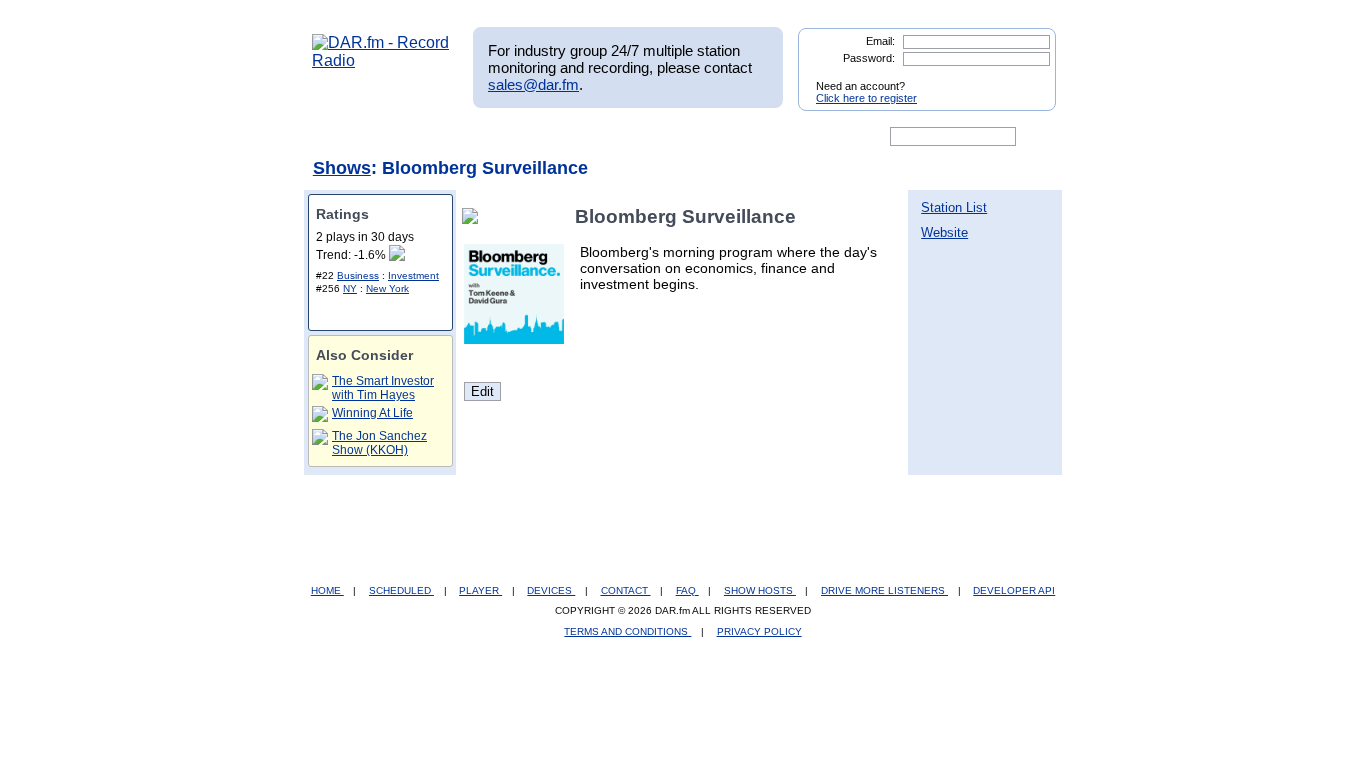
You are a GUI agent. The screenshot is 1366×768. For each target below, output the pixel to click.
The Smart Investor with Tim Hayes (383, 388)
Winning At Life (372, 413)
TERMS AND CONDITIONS (627, 631)
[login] (1025, 78)
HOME (327, 590)
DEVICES (551, 590)
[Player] (541, 137)
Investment (413, 275)
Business (358, 275)
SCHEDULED (401, 590)
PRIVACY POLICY (759, 631)
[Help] (624, 137)
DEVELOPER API (1014, 590)
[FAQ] (700, 137)
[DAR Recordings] (444, 137)
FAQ (687, 590)
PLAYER (480, 590)
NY (350, 288)
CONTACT (626, 590)
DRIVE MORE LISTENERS (884, 590)
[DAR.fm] (381, 60)
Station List (954, 207)
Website (944, 232)
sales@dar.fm (533, 84)
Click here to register (866, 98)
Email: (880, 41)
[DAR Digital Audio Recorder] (346, 137)
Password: (869, 58)
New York (387, 288)
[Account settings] (779, 137)
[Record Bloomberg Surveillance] (474, 216)
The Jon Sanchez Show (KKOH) (379, 443)
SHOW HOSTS (760, 590)
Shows (342, 168)
